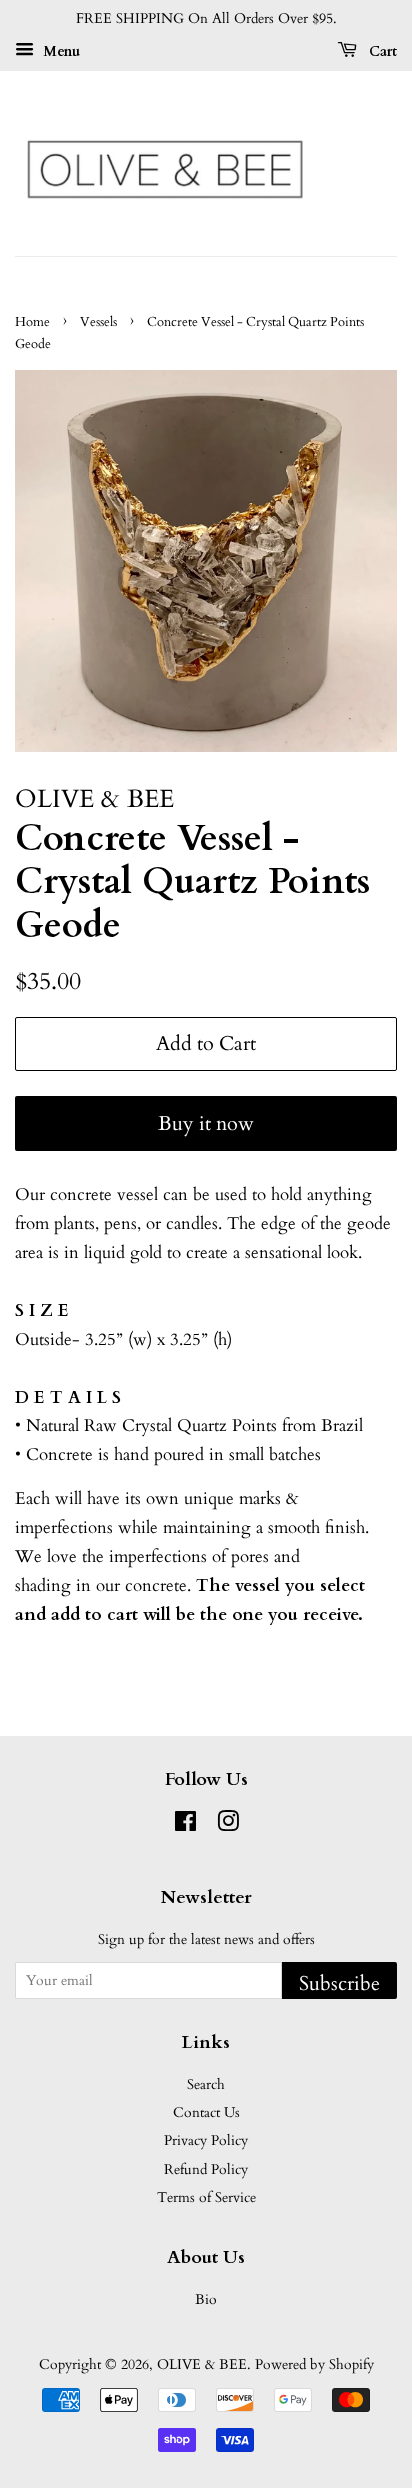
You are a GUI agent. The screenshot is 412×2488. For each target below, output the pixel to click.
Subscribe (339, 1983)
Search (206, 2084)
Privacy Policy (206, 2140)
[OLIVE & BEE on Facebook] (185, 1825)
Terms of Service (206, 2197)
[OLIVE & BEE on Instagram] (228, 1825)
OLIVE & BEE (202, 2364)
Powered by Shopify (314, 2364)
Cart (381, 51)
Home (32, 322)
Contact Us (206, 2112)
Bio (206, 2299)
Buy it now (206, 1123)
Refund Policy (206, 2169)
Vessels (98, 322)
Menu (59, 51)
